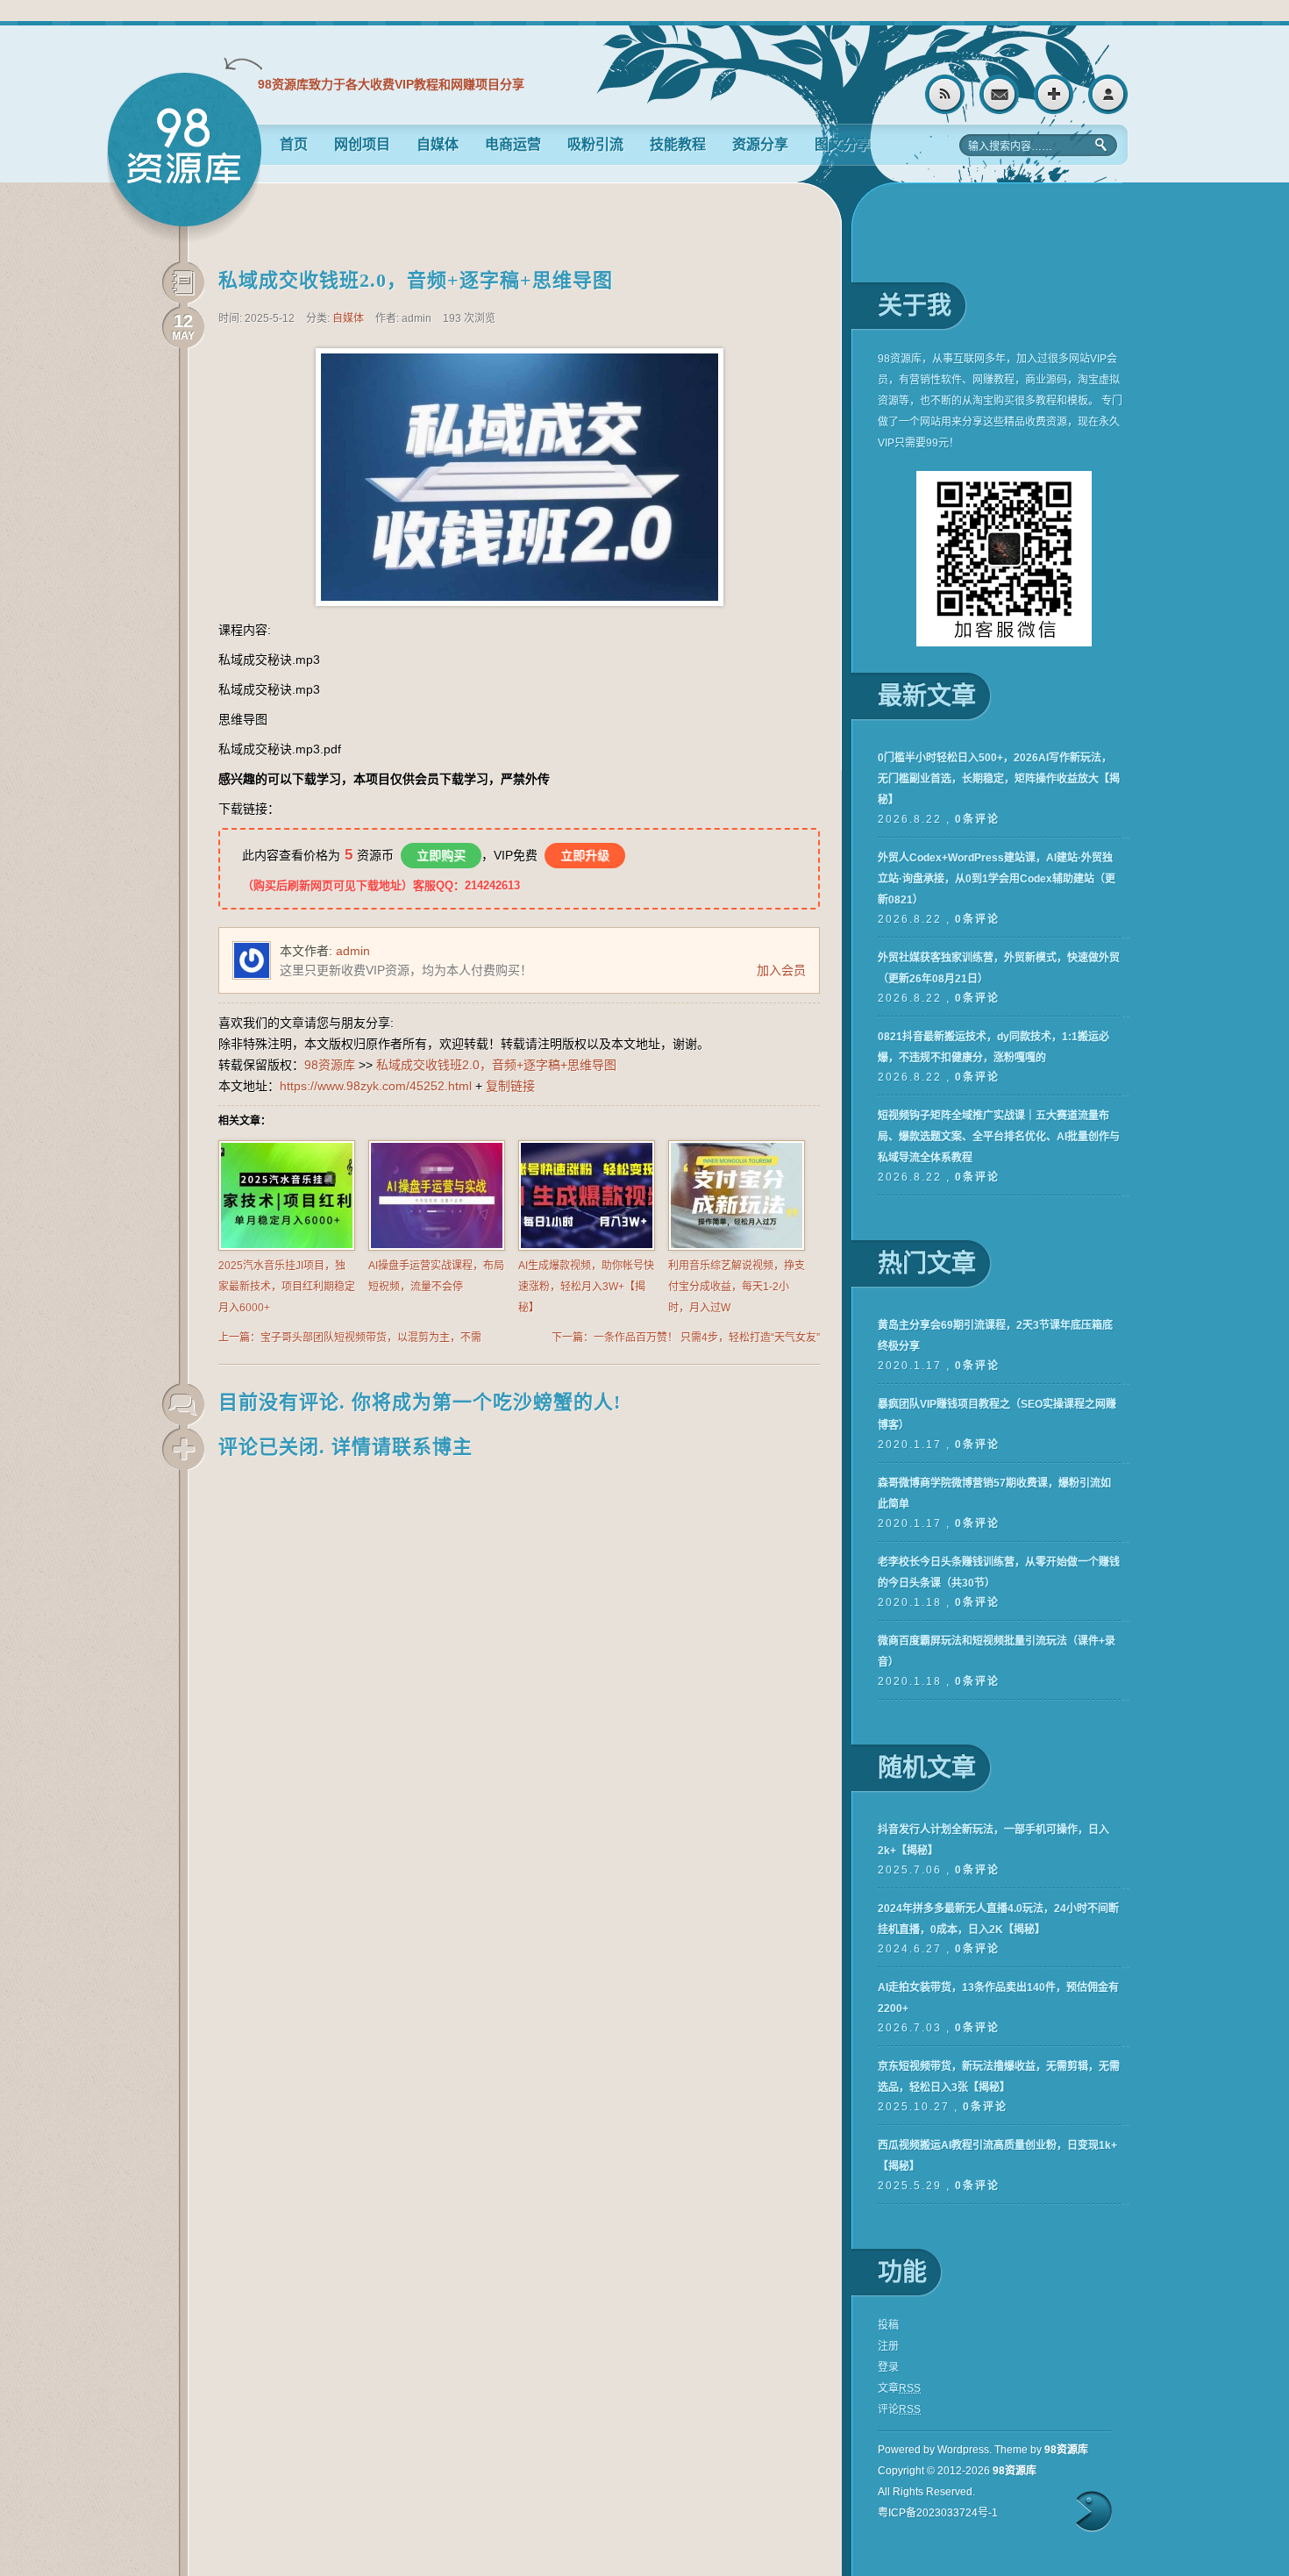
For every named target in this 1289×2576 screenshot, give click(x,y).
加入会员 (781, 970)
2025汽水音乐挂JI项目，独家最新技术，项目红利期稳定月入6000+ (287, 1287)
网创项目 (362, 144)
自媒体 (438, 144)
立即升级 (585, 855)
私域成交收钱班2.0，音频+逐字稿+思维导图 (416, 280)
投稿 (888, 2325)
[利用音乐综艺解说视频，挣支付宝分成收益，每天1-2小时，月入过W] (737, 1247)
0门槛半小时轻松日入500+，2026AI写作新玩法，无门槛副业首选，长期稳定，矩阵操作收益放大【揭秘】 (999, 779)
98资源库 (184, 157)
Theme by (1041, 2450)
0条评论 (977, 819)
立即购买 (441, 855)
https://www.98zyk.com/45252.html (376, 1086)
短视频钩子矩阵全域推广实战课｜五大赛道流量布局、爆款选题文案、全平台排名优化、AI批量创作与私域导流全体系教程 (999, 1137)
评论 (899, 2409)
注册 (1054, 94)
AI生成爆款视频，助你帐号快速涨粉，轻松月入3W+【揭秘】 (586, 1287)
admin (353, 951)
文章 (899, 2388)
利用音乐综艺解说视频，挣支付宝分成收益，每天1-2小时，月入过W (737, 1287)
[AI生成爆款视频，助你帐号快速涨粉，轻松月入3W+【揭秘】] (587, 1247)
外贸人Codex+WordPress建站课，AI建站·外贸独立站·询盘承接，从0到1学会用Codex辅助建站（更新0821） (997, 879)
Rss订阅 (945, 94)
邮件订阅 (999, 94)
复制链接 (510, 1086)
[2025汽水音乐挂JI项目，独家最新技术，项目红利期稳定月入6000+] (287, 1247)
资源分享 (760, 144)
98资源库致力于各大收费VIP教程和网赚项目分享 (391, 84)
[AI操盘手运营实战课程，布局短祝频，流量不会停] (437, 1247)
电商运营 (513, 144)
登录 (1108, 94)
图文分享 (843, 144)
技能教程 (678, 144)
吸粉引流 (595, 144)
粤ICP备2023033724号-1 (938, 2513)
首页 (294, 144)
